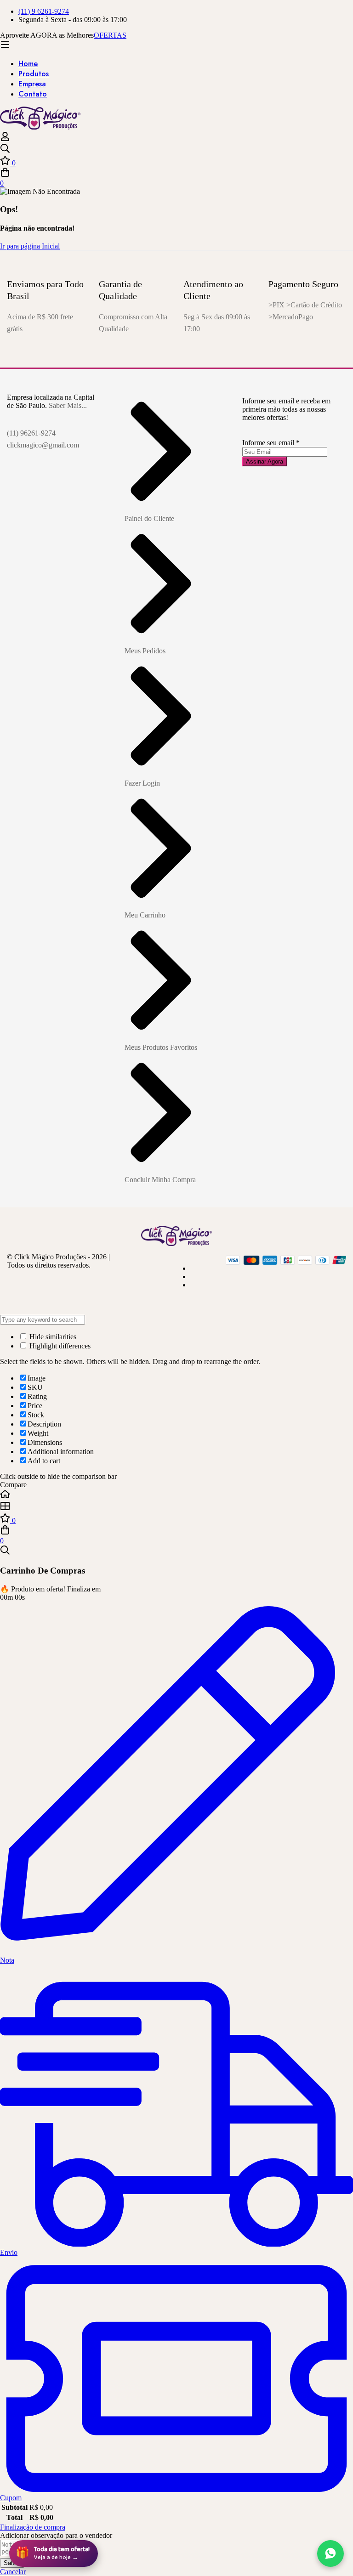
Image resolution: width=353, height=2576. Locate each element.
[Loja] (176, 1507)
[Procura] (176, 149)
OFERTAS (110, 35)
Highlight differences (59, 1346)
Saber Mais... (68, 405)
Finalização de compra (33, 2527)
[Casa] (176, 1495)
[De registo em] (5, 139)
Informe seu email (271, 443)
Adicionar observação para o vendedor (56, 2535)
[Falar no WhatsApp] (330, 2553)
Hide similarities (52, 1337)
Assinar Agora (265, 461)
